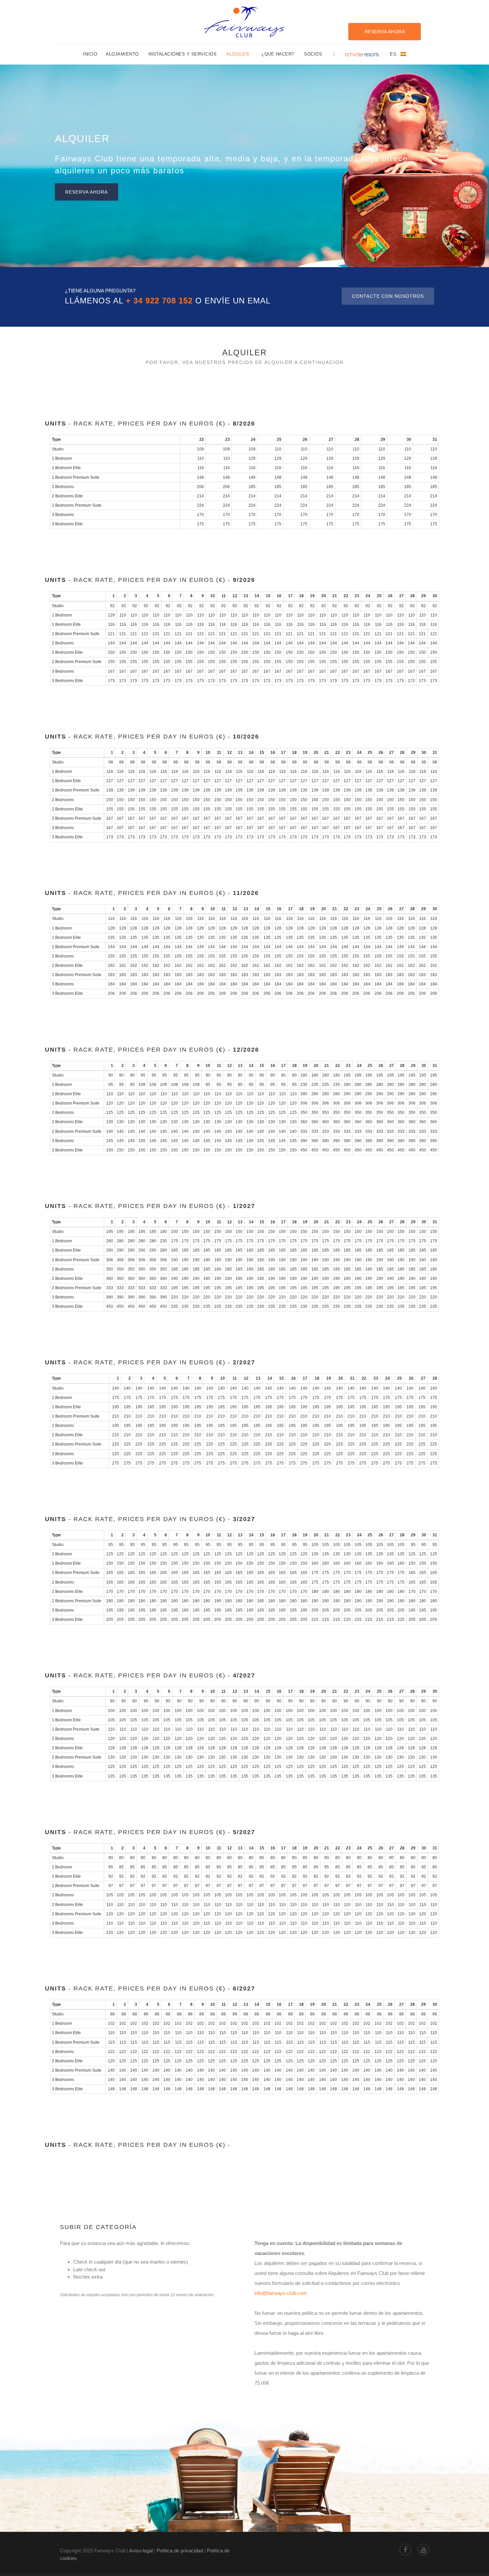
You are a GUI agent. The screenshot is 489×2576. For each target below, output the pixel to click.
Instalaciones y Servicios (183, 54)
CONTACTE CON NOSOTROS (388, 296)
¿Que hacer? (278, 54)
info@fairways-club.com (281, 2293)
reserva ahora (86, 192)
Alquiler (238, 54)
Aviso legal (141, 2551)
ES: (395, 54)
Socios (313, 54)
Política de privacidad (180, 2551)
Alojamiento (122, 54)
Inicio (90, 54)
